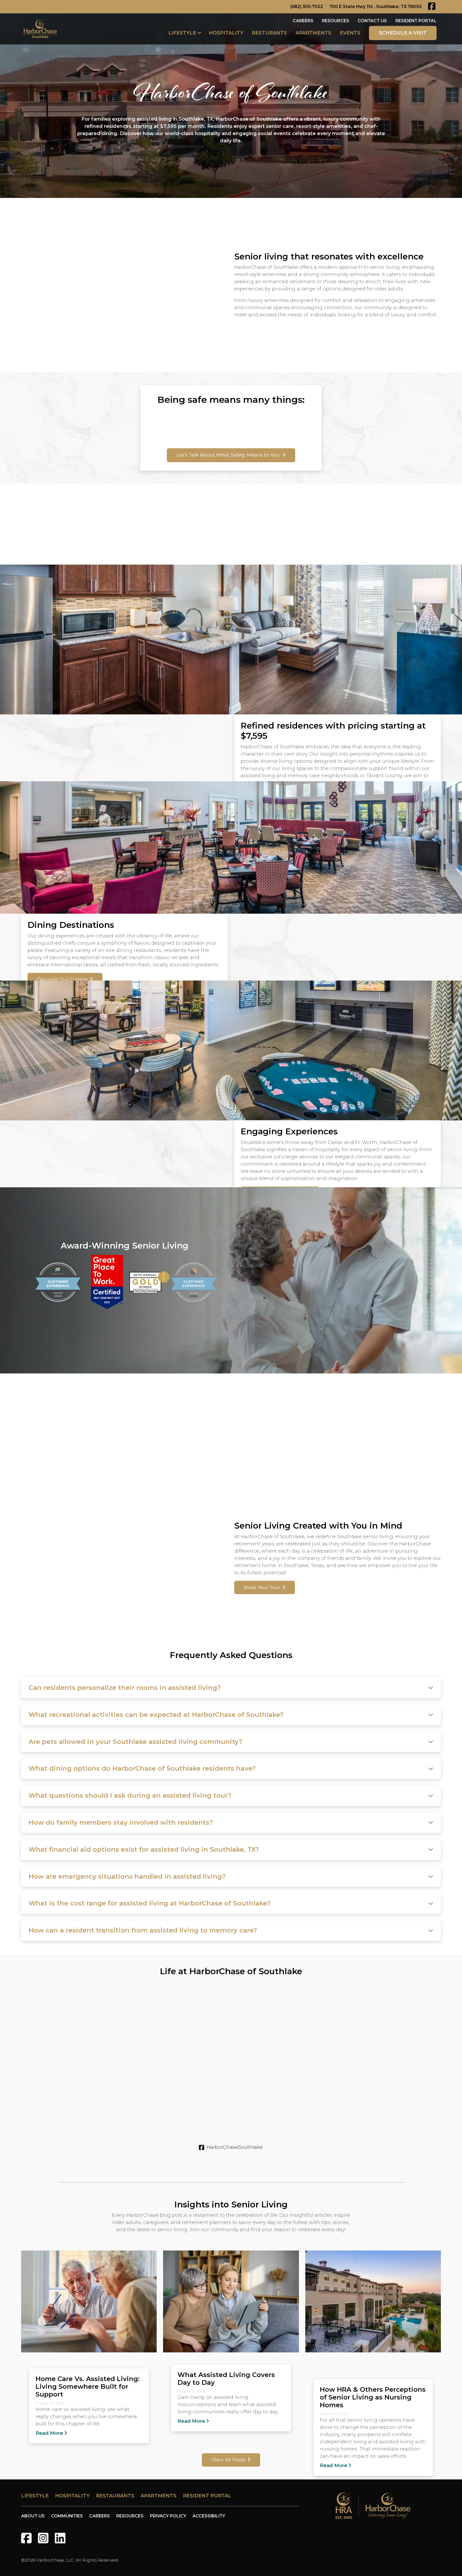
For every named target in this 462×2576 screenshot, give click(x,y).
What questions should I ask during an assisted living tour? (130, 1795)
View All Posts (228, 2460)
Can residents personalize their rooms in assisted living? (125, 1688)
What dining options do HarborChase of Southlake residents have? (142, 1768)
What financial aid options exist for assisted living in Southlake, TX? (144, 1849)
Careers (303, 21)
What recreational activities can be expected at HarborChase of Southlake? (156, 1715)
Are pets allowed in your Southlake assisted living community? (135, 1742)
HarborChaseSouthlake (235, 2147)
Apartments (313, 33)
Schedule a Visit (403, 33)
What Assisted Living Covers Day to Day (226, 2378)
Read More (49, 2433)
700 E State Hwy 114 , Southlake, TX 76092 (376, 7)
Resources (336, 21)
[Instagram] (43, 2538)
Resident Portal (416, 21)
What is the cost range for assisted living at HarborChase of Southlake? (149, 1903)
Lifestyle (182, 33)
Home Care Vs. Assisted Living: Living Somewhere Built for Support (88, 2386)
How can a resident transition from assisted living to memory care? (143, 1930)
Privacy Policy (168, 2516)
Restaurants (115, 2496)
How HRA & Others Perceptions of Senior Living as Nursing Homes (373, 2397)
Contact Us (372, 21)
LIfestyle (35, 2496)
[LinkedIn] (60, 2538)
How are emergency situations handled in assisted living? (127, 1876)
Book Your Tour (262, 1587)
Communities (67, 2516)
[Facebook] (26, 2538)
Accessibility (209, 2516)
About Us (33, 2516)
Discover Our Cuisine (62, 979)
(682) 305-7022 (307, 7)
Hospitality (226, 33)
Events (350, 33)
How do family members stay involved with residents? (121, 1822)
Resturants (269, 33)
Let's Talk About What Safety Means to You (228, 455)
